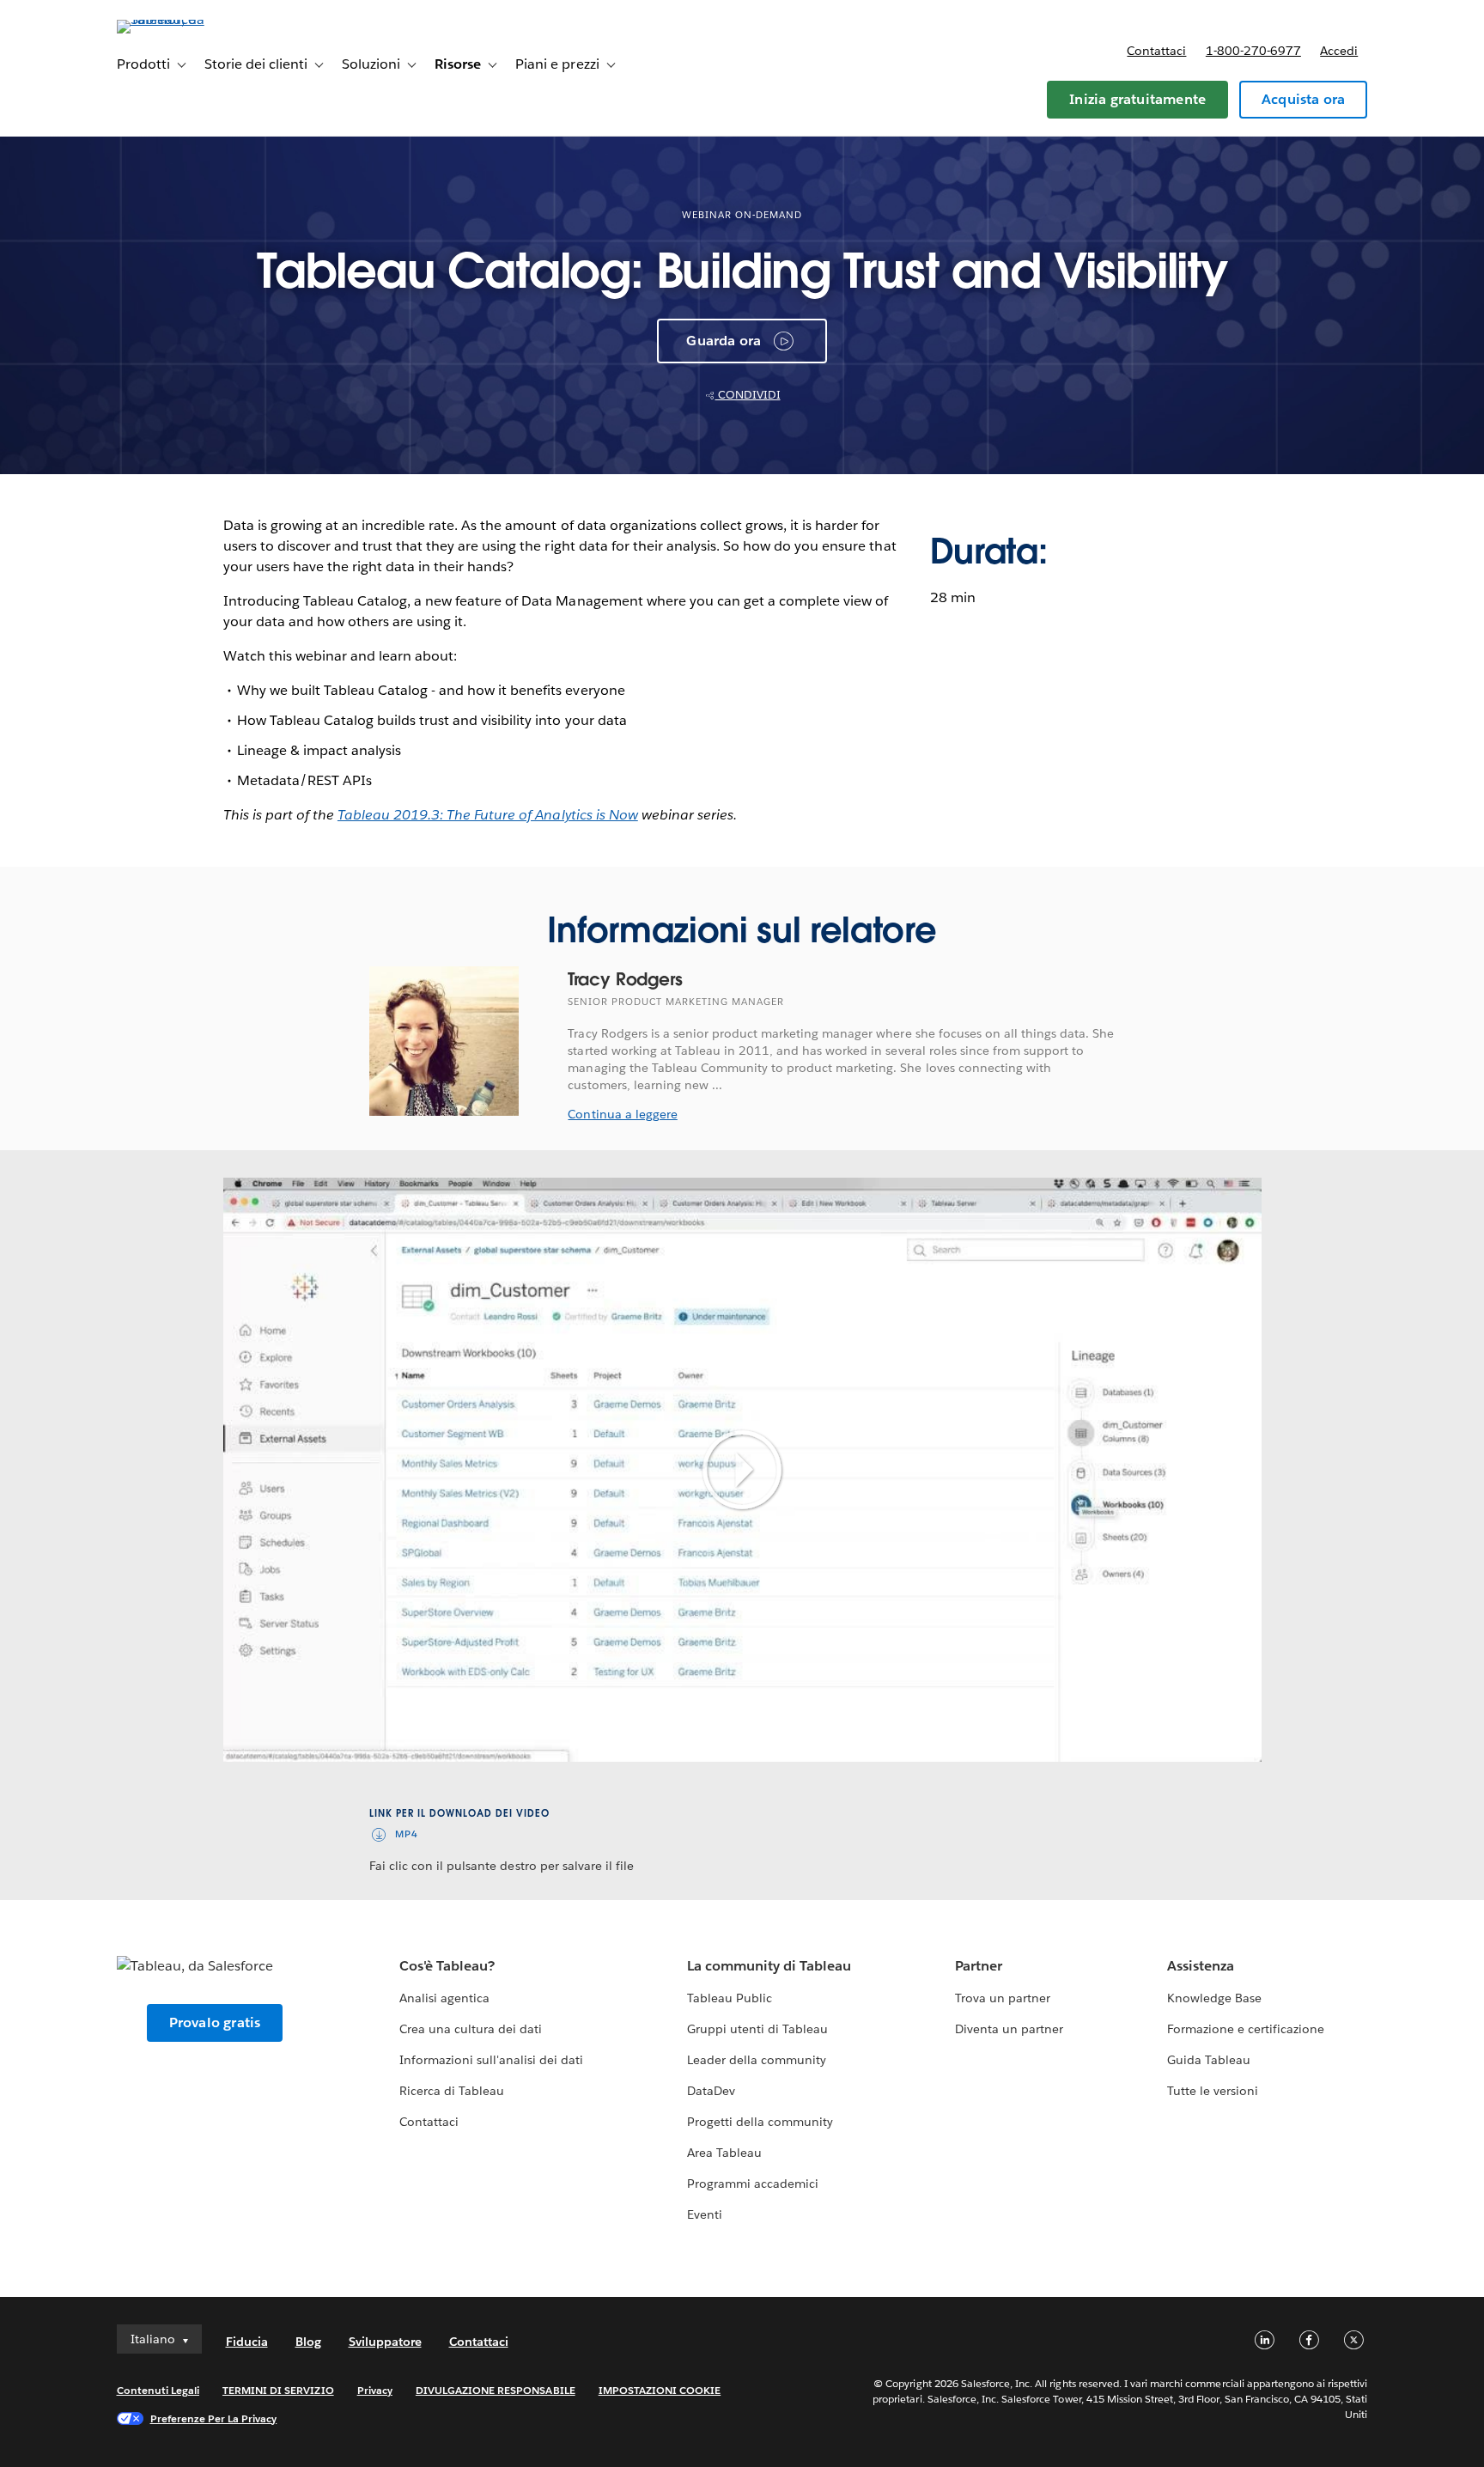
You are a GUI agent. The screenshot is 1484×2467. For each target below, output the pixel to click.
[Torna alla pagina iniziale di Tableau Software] (190, 19)
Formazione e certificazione (1246, 2029)
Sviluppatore (385, 2342)
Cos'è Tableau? (447, 1966)
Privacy (375, 2390)
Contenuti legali (158, 2390)
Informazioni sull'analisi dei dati (492, 2060)
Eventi (705, 2214)
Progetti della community (760, 2122)
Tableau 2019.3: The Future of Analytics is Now (488, 815)
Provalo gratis (215, 2022)
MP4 (407, 1834)
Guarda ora (724, 341)
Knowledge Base (1214, 1998)
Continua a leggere (622, 1114)
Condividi (748, 395)
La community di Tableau (769, 1966)
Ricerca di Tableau (452, 2091)
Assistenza (1201, 1966)
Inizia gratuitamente (1137, 99)
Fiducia (247, 2342)
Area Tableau (724, 2153)
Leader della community (757, 2060)
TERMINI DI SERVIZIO (278, 2390)
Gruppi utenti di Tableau (757, 2029)
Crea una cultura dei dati (471, 2029)
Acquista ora (1303, 99)
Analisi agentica (444, 1998)
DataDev (711, 2091)
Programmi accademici (753, 2184)
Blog (308, 2342)
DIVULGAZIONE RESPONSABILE (496, 2390)
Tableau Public (730, 1998)
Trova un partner (1003, 1998)
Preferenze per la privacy (214, 2418)
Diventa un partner (1009, 2029)
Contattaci (1156, 51)
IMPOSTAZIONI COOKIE (660, 2390)
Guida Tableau (1209, 2060)
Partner (979, 1966)
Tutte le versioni (1213, 2091)
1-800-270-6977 (1253, 51)
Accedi (1339, 51)
